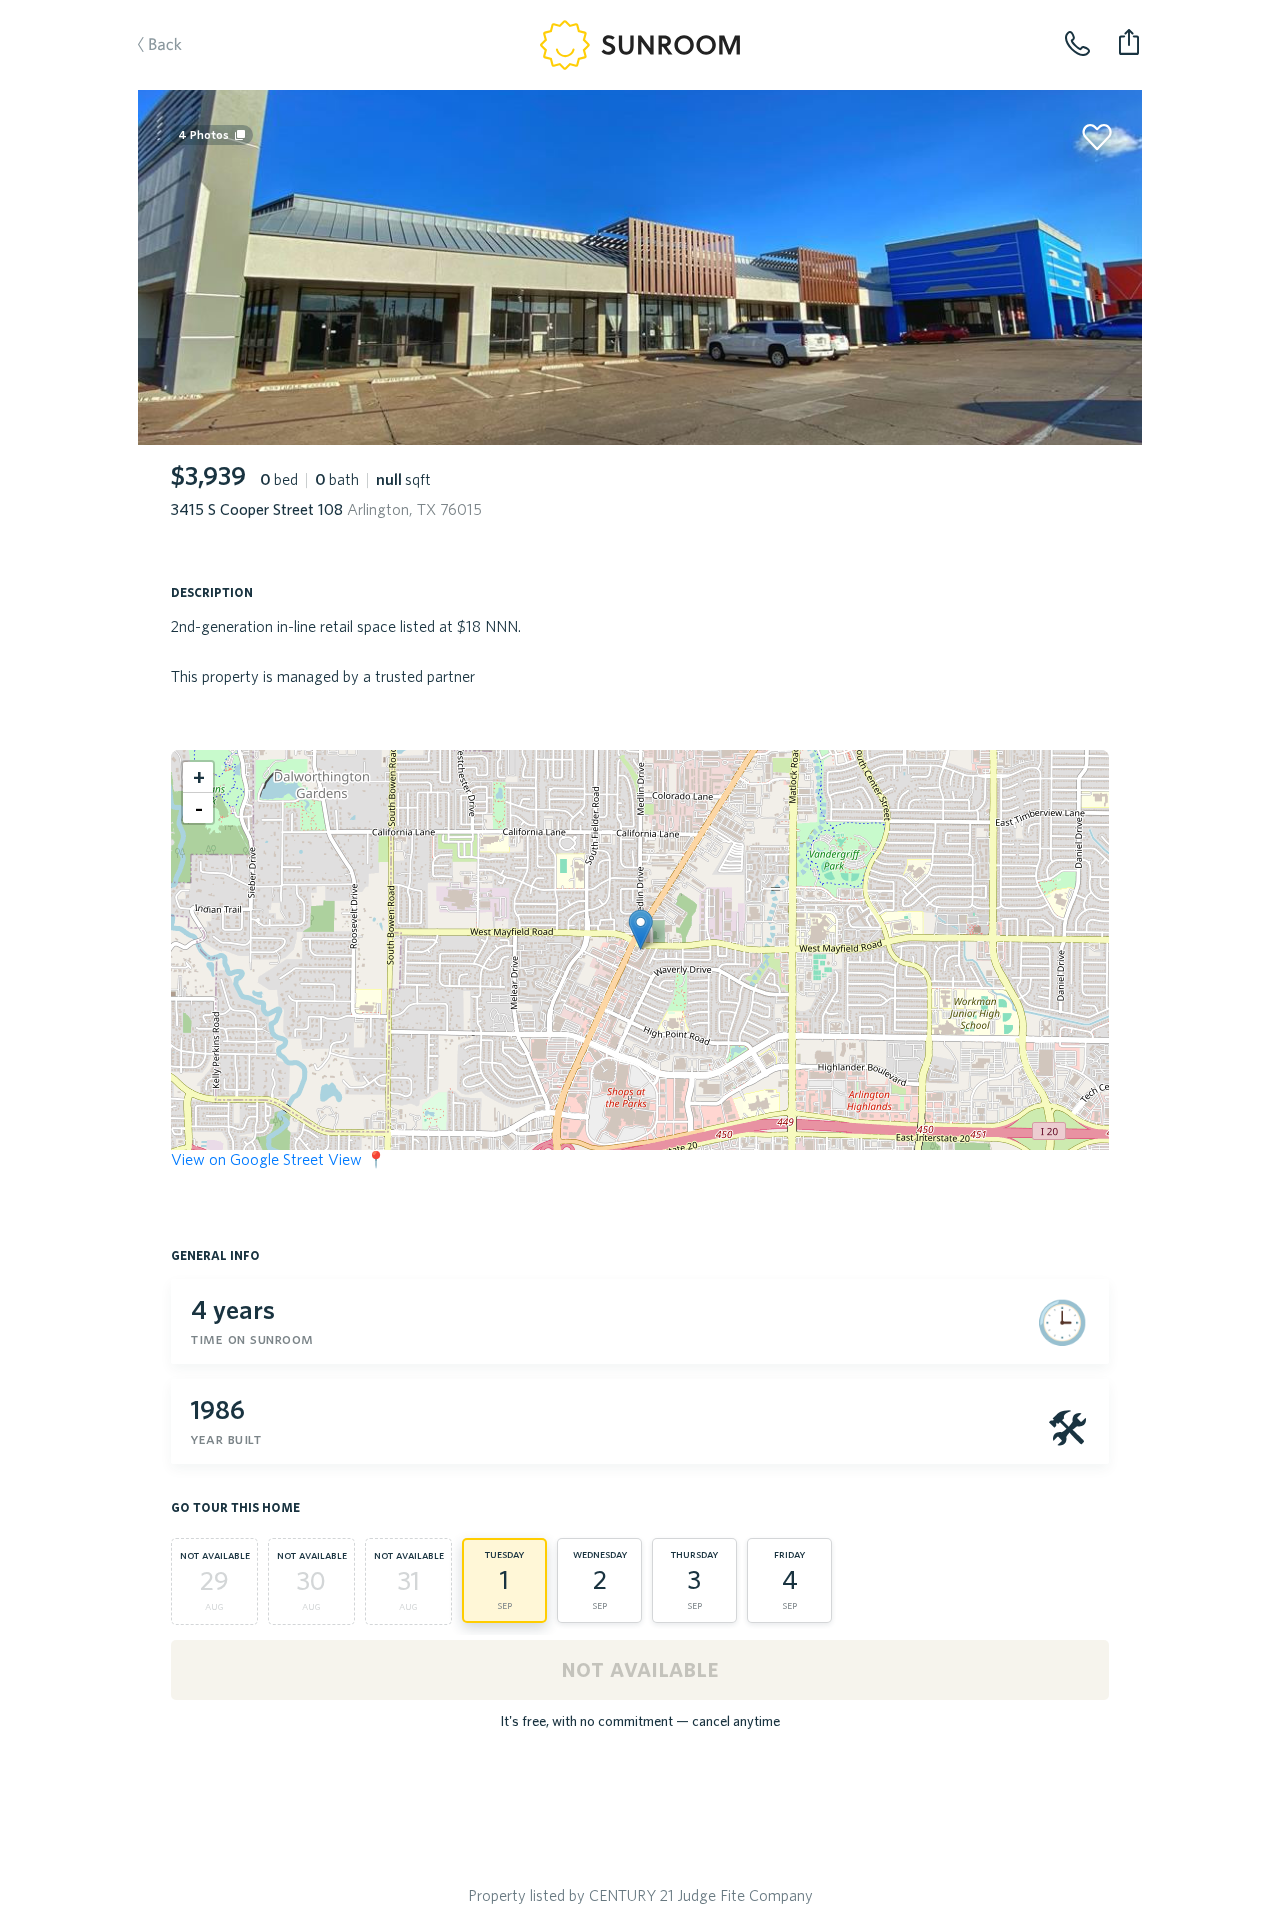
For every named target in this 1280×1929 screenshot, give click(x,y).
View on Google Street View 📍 (278, 1159)
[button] (640, 929)
